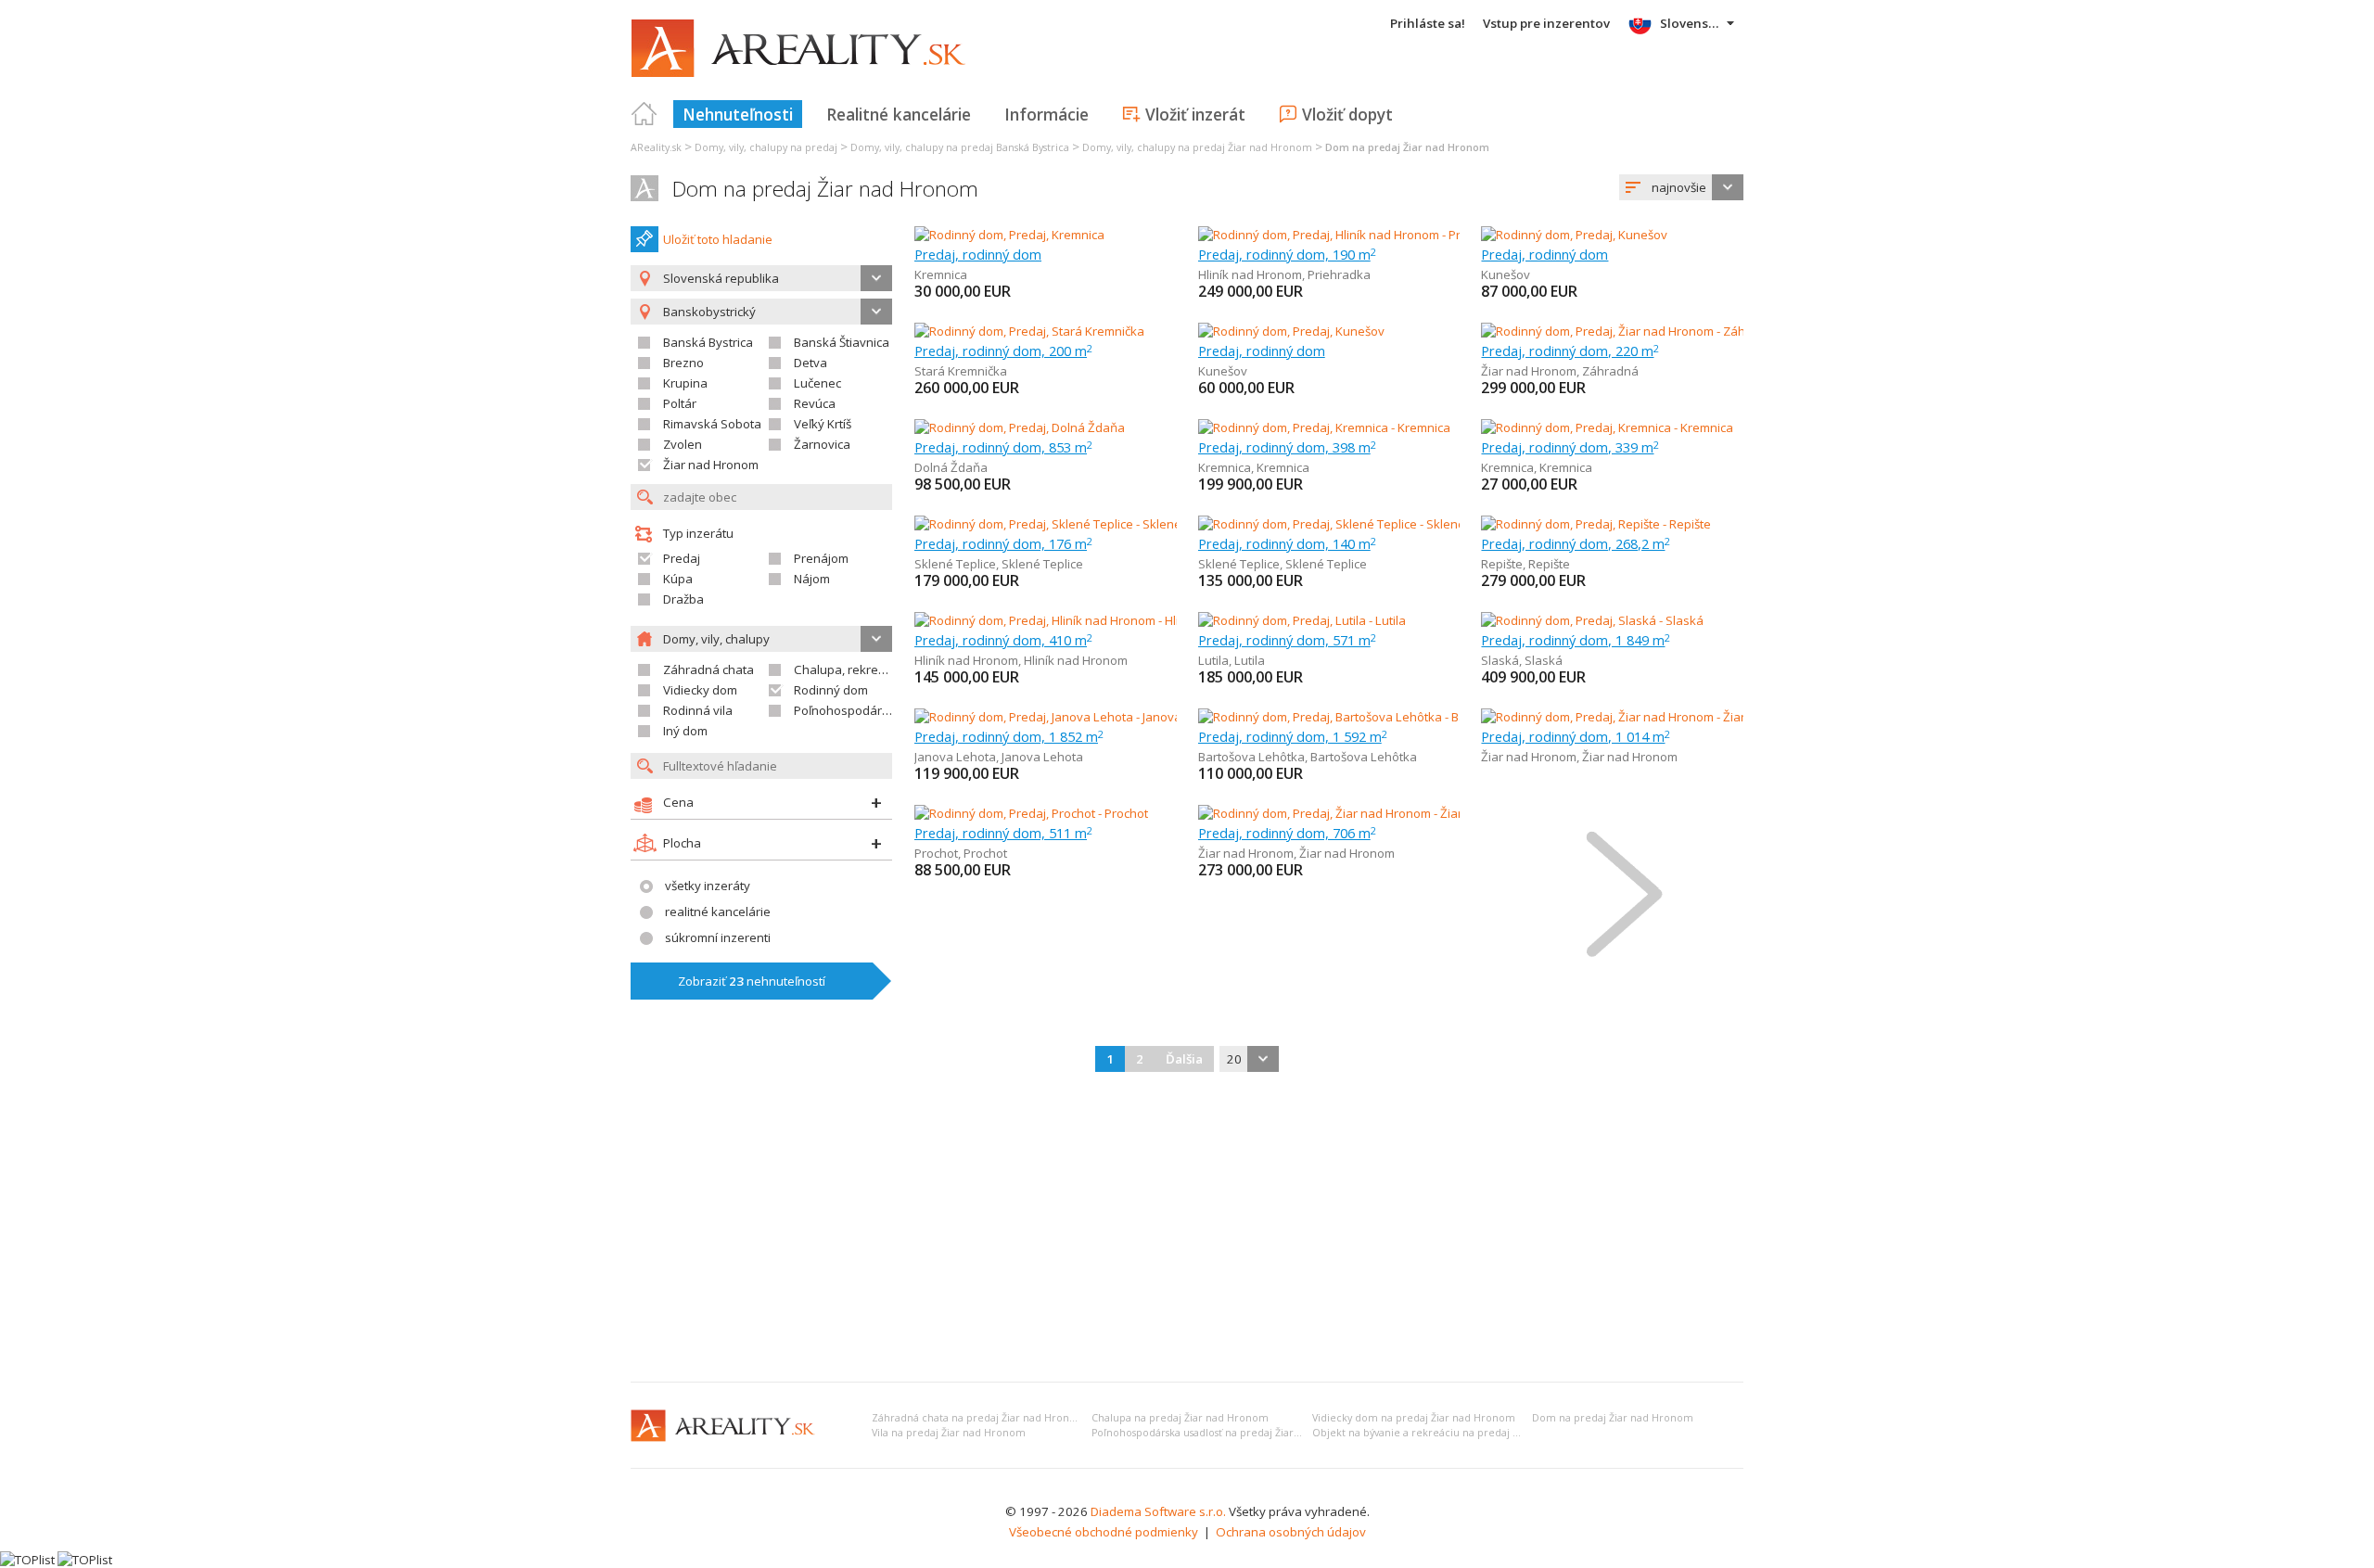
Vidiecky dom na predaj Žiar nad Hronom (1414, 1418)
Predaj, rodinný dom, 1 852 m (1009, 736)
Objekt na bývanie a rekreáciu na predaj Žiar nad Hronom (1455, 1433)
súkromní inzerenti (718, 937)
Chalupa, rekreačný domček (873, 669)
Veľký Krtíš (823, 424)
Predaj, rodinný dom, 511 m (1003, 833)
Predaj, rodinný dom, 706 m (1287, 833)
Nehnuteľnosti (738, 114)
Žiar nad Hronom (711, 465)
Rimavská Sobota (712, 424)
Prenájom (821, 558)
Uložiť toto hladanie (718, 239)
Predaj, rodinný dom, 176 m (1003, 543)
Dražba (683, 599)
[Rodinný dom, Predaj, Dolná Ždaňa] (1020, 427)
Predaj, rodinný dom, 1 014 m (1576, 736)
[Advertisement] (1187, 1229)
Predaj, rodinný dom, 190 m (1287, 254)
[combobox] (1681, 187)
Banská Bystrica (708, 342)
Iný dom (685, 731)
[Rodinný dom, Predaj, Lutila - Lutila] (1302, 620)
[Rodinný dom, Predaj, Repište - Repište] (1596, 524)
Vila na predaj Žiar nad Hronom (949, 1433)
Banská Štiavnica (842, 342)
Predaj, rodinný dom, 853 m (1003, 447)
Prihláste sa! (1428, 23)
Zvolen (683, 444)
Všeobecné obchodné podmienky (1104, 1532)
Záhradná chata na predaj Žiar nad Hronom (979, 1418)
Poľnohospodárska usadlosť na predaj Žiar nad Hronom (1225, 1433)
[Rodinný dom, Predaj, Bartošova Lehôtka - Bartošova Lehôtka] (1371, 717)
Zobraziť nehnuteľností (752, 981)
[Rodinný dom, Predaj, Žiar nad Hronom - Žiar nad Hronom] (1642, 717)
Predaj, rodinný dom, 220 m (1570, 351)
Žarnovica (822, 444)
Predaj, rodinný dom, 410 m (1003, 640)
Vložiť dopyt (1347, 114)
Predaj (682, 558)
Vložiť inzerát (1195, 114)
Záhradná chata (708, 669)
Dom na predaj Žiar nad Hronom (825, 189)
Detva (810, 363)
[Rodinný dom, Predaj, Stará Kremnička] (1029, 331)
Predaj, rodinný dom (978, 254)
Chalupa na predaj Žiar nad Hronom (1180, 1418)
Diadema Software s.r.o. (1158, 1511)
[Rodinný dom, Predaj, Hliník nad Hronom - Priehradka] (1347, 235)
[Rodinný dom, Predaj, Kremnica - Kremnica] (1324, 427)
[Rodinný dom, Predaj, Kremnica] (1009, 235)
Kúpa (678, 579)
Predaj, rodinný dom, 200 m (1003, 351)
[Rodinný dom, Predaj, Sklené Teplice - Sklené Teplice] (1062, 524)
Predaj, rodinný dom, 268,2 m (1576, 543)
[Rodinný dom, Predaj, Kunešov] (1574, 235)
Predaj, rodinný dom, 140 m (1287, 543)
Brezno (683, 363)
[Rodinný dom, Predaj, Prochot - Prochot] (1031, 813)
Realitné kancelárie (899, 114)
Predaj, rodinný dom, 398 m (1287, 447)
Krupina (685, 383)
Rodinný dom (831, 690)
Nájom (812, 579)
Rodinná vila (698, 710)
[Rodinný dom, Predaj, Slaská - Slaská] (1592, 620)
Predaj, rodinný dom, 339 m (1570, 447)
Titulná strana (645, 114)
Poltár (680, 403)
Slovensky (1691, 23)
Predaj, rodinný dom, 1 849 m (1576, 640)
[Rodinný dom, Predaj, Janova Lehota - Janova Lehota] (1062, 717)
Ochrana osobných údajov (1291, 1532)
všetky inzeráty (708, 886)
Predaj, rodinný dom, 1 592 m (1293, 736)
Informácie (1047, 114)
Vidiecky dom (700, 690)
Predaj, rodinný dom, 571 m (1287, 640)
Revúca (815, 403)
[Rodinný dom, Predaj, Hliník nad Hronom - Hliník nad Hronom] (1084, 620)
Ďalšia (1184, 1059)
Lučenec (817, 383)
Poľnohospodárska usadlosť (874, 710)
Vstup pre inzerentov (1546, 23)
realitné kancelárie (718, 911)
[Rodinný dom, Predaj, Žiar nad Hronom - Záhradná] (1623, 331)
